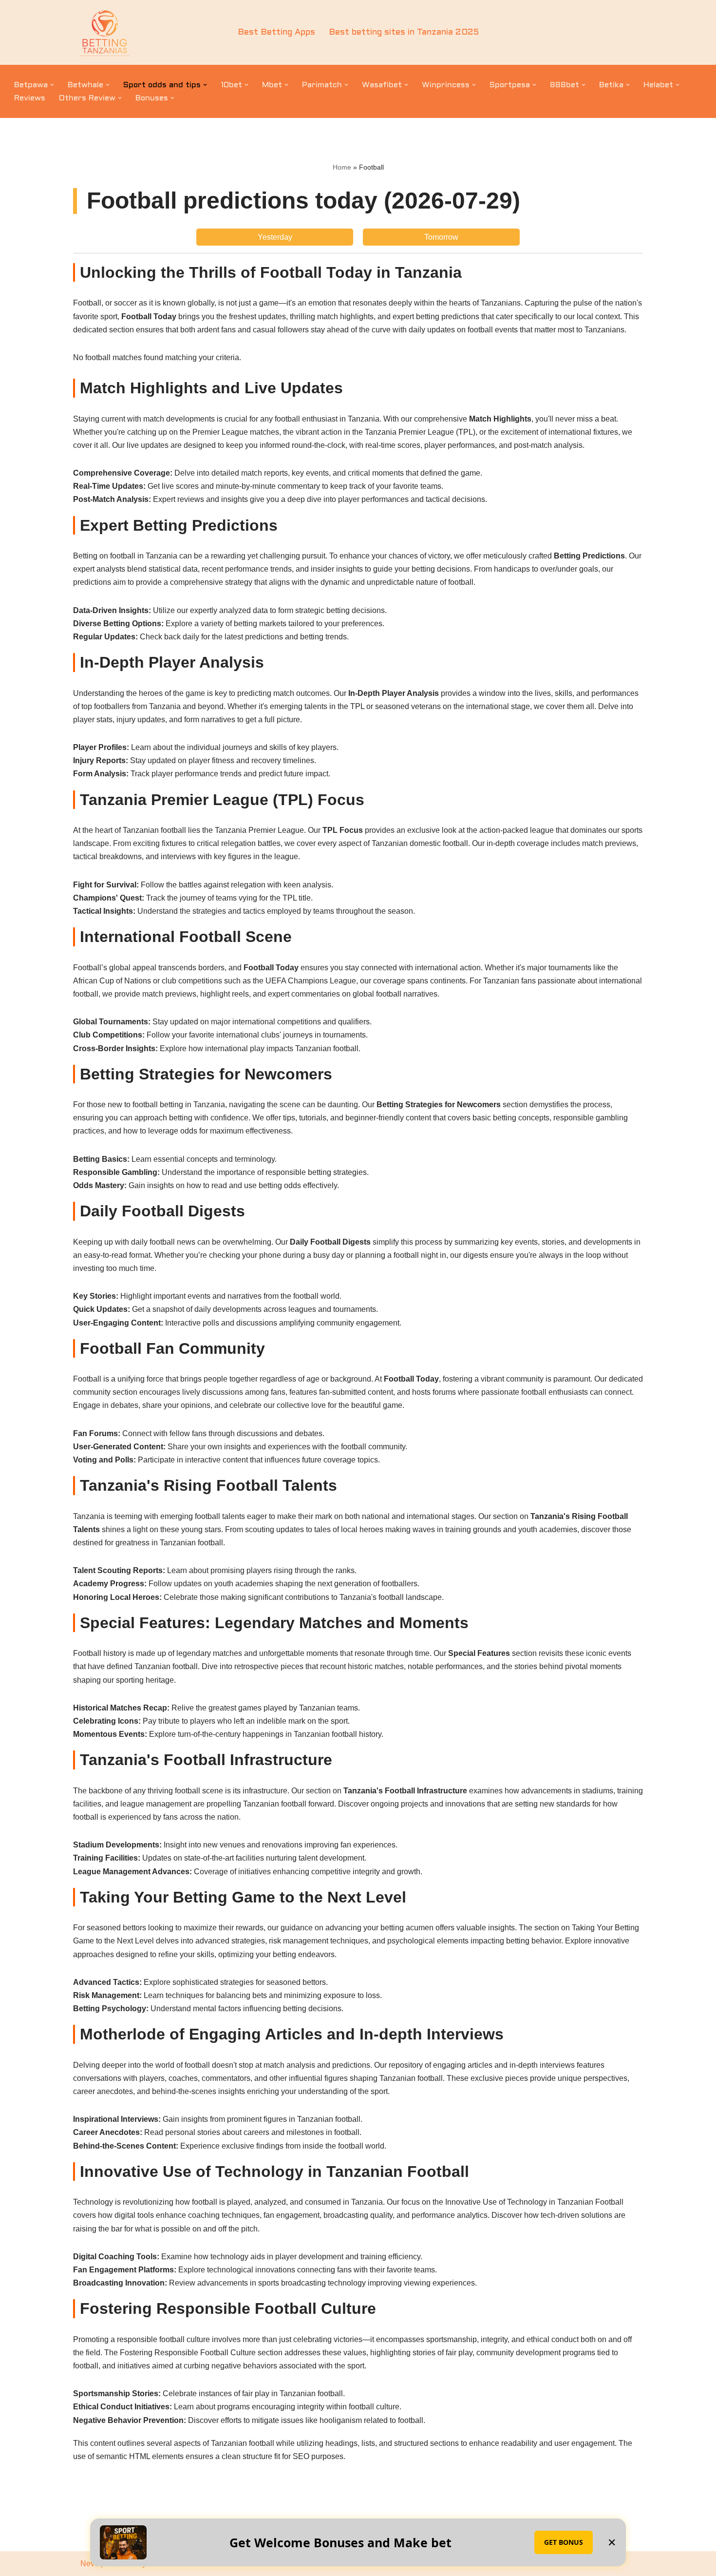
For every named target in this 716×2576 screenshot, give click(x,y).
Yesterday (275, 237)
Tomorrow (441, 237)
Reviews (30, 98)
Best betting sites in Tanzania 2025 (404, 32)
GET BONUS (564, 2542)
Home (342, 167)
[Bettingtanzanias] (105, 32)
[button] (52, 85)
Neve (90, 2564)
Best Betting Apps (276, 32)
